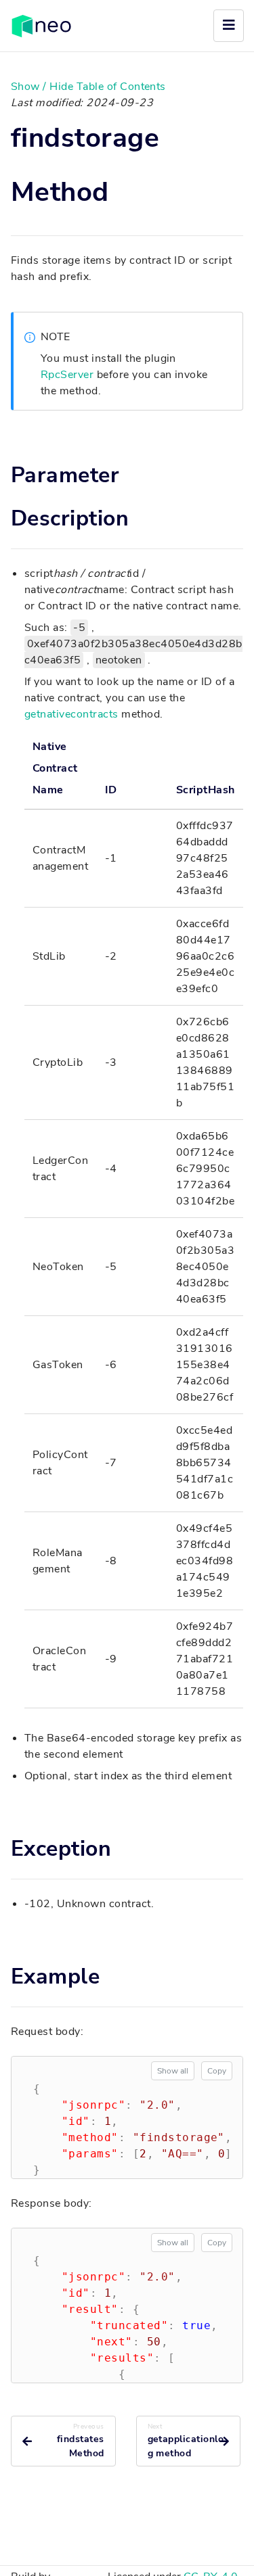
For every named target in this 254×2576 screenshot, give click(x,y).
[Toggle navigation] (229, 26)
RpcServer (67, 375)
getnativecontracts (71, 714)
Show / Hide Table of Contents (88, 87)
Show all (173, 2071)
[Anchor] (123, 192)
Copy (217, 2071)
